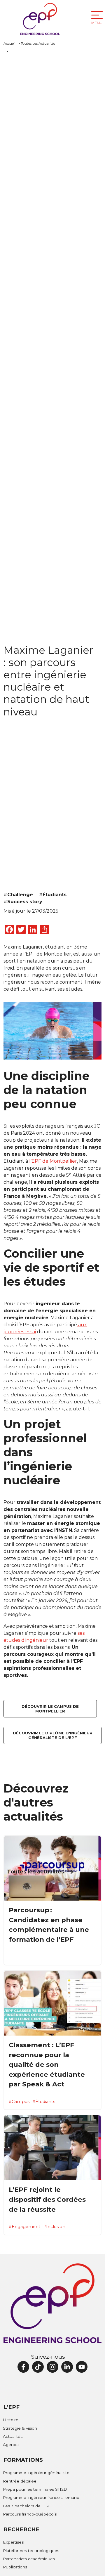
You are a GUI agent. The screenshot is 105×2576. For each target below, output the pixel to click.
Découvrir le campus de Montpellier (50, 1709)
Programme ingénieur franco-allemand (41, 2497)
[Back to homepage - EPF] (40, 19)
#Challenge (18, 895)
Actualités (13, 2436)
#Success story (23, 902)
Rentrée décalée (20, 2481)
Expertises (13, 2542)
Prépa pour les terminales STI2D (35, 2489)
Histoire (11, 2420)
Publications (15, 2567)
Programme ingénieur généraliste (36, 2473)
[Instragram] (52, 2367)
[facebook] (23, 2367)
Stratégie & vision (20, 2428)
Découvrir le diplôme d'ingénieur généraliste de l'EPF (53, 1735)
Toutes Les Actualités (38, 43)
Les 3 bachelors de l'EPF (27, 2506)
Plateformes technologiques (31, 2551)
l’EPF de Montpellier (53, 1161)
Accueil (9, 43)
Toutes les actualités (36, 1872)
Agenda (11, 2445)
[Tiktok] (38, 2367)
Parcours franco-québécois (30, 2514)
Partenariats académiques (29, 2559)
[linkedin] (67, 2367)
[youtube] (82, 2367)
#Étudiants (53, 895)
